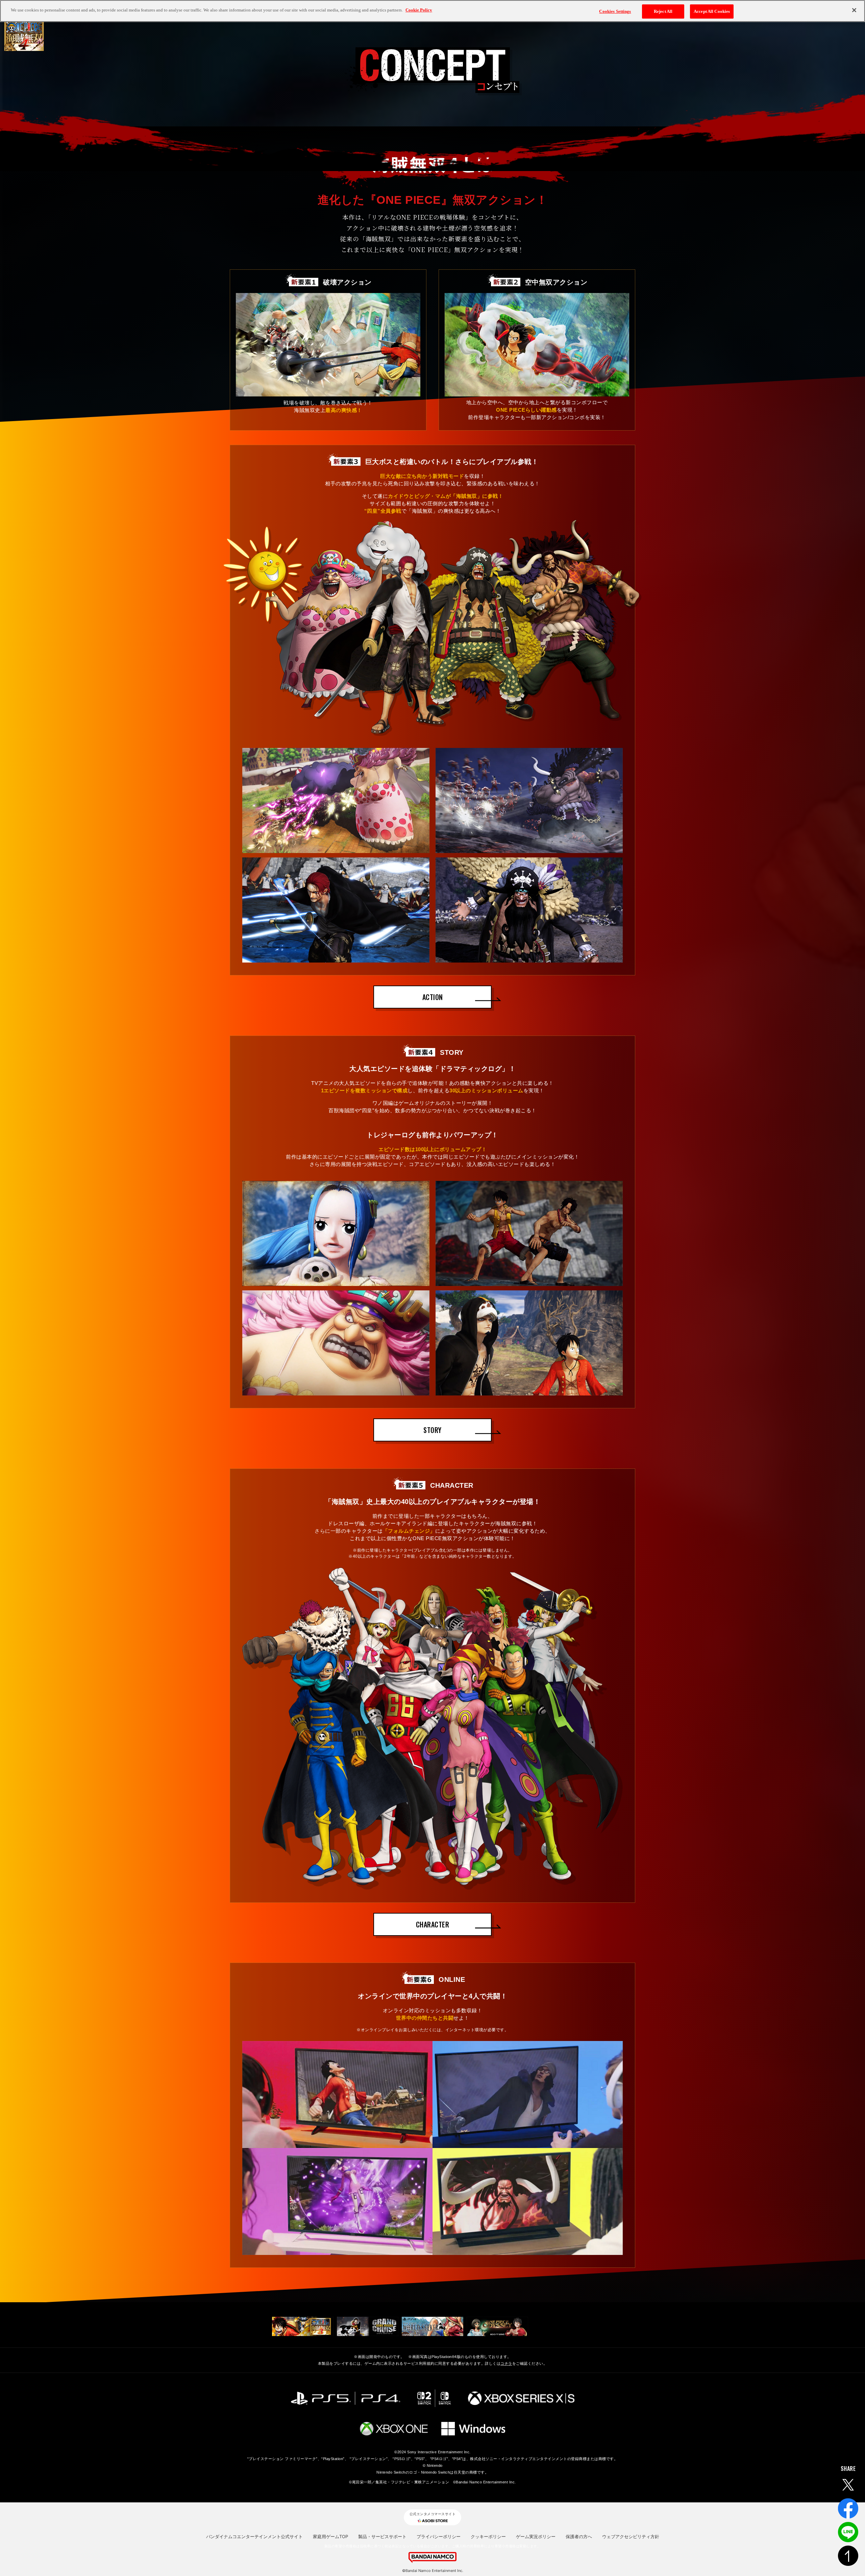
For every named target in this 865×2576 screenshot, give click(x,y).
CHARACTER (433, 1924)
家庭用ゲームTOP (330, 2536)
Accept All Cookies (712, 11)
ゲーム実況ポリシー (536, 2536)
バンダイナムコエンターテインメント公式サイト (254, 2536)
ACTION (433, 997)
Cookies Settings (615, 11)
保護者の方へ (579, 2536)
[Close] (854, 10)
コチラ (506, 2363)
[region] (432, 11)
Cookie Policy (419, 10)
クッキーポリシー (488, 2536)
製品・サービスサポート (382, 2536)
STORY (432, 1430)
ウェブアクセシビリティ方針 (631, 2536)
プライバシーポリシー (439, 2536)
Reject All (663, 11)
